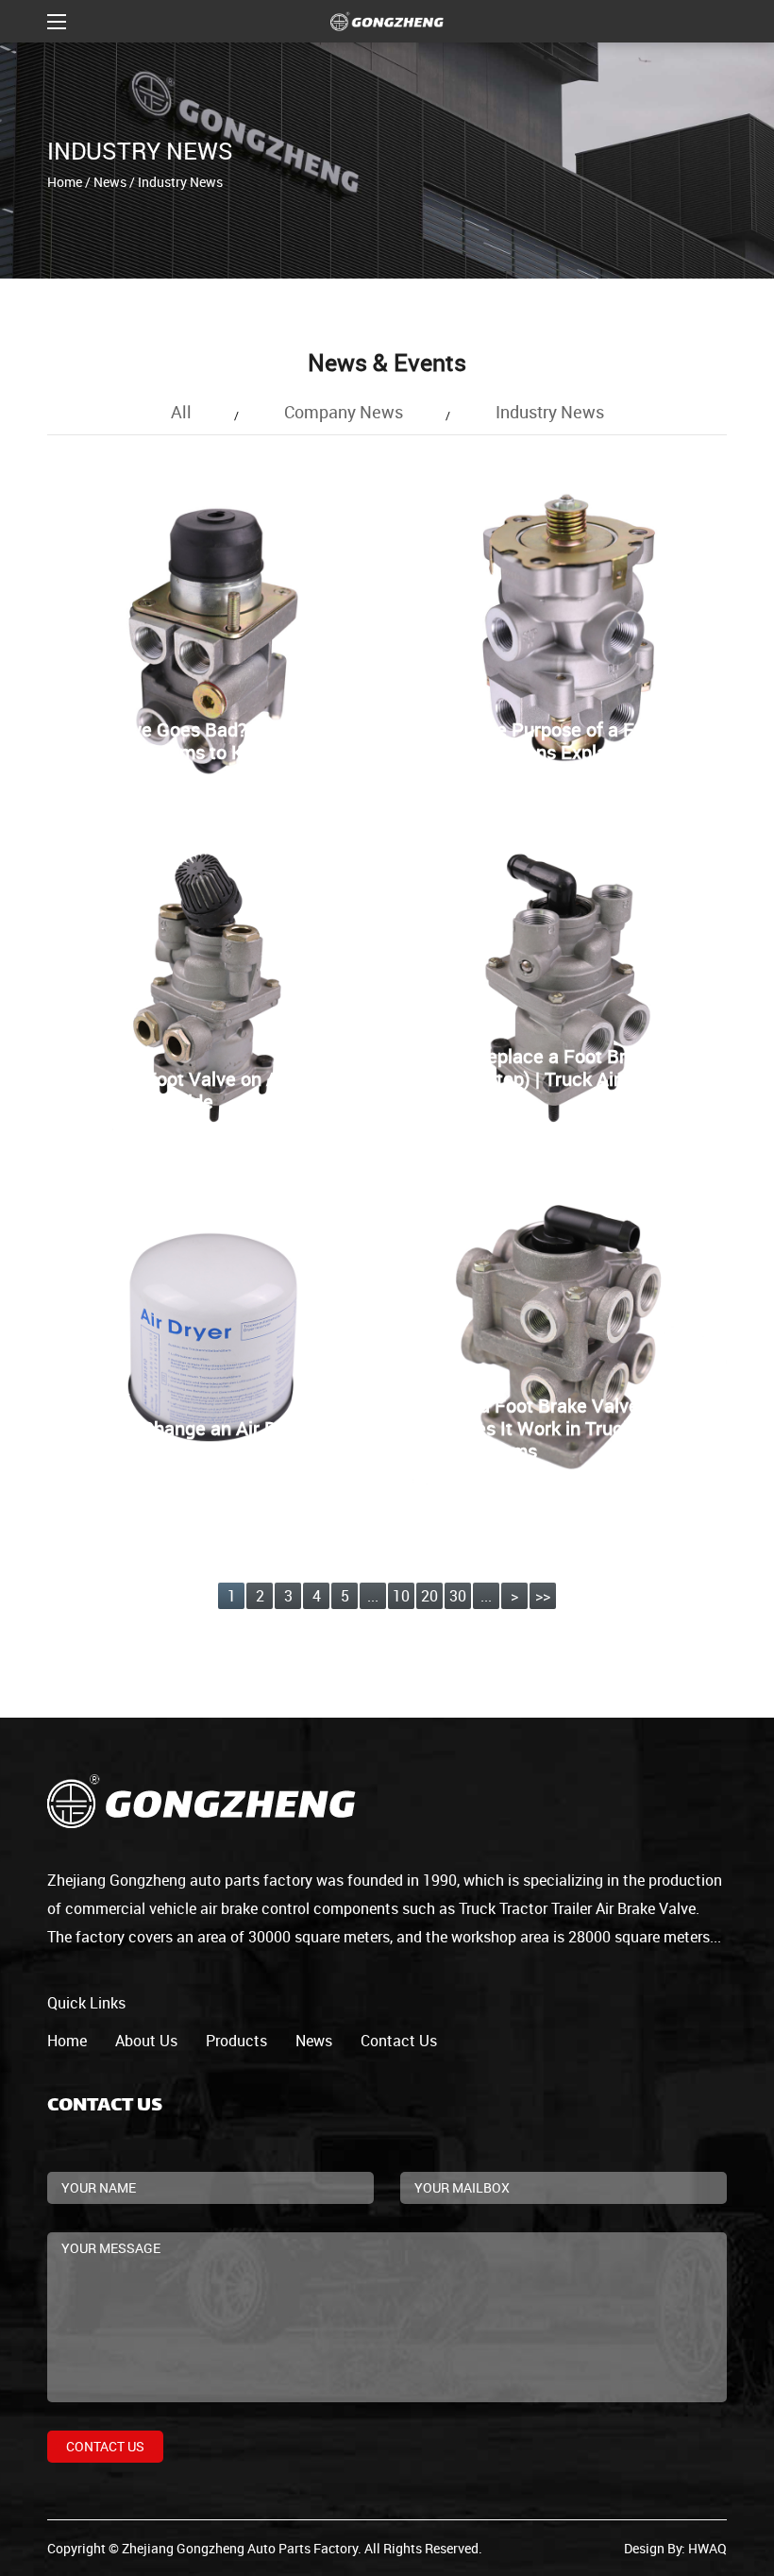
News (110, 182)
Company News (344, 412)
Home (65, 182)
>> (543, 1596)
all (181, 412)
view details (97, 730)
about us (146, 2041)
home (67, 2041)
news (314, 2041)
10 (401, 1596)
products (236, 2041)
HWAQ (707, 2548)
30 (458, 1596)
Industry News (550, 412)
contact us (399, 2041)
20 (429, 1596)
